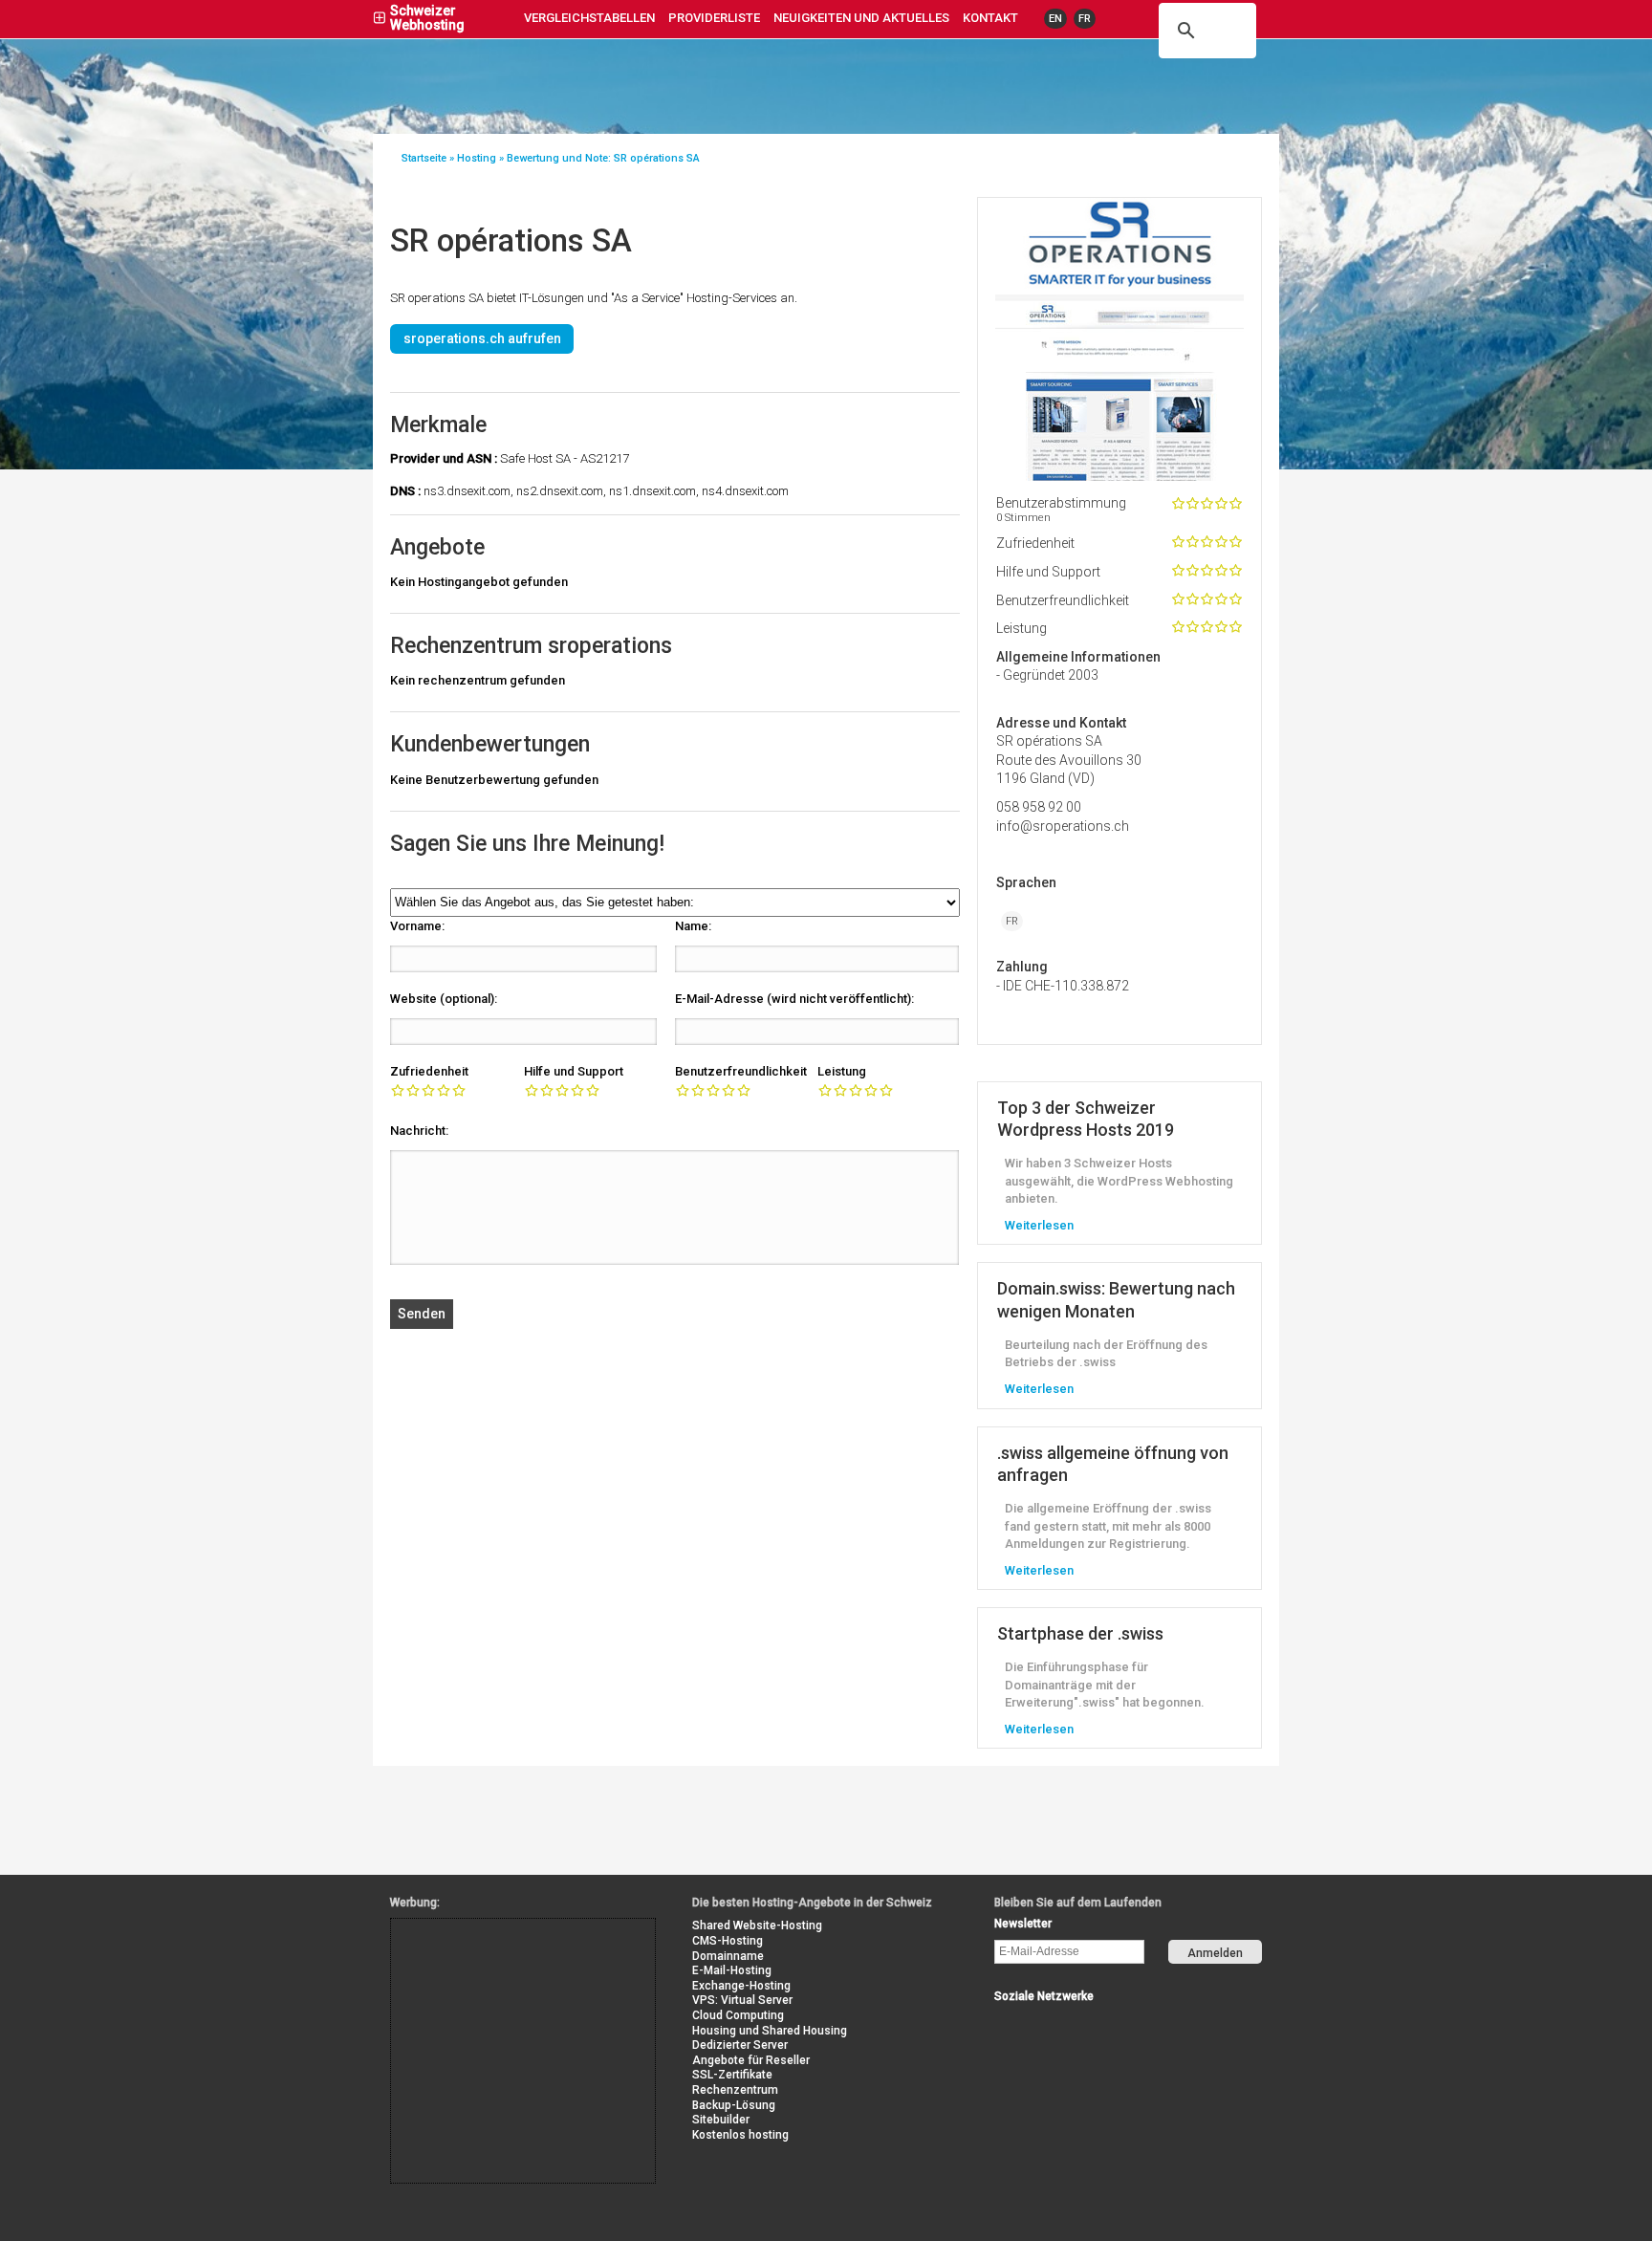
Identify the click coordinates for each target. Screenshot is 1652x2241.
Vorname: (417, 926)
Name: (693, 926)
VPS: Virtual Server (742, 2000)
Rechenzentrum (735, 2090)
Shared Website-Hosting (757, 1926)
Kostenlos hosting (740, 2135)
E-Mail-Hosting (732, 1970)
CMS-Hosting (728, 1941)
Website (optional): (444, 999)
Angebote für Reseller (751, 2060)
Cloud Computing (738, 2015)
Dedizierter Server (740, 2045)
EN (1055, 19)
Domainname (728, 1956)
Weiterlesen (1039, 1225)
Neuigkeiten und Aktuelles (861, 18)
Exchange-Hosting (741, 1986)
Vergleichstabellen (589, 18)
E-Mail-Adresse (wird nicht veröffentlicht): (794, 999)
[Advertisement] (477, 1962)
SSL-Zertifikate (732, 2075)
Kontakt (990, 18)
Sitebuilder (721, 2120)
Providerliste (714, 18)
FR (1085, 19)
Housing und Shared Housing (770, 2031)
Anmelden (1215, 1953)
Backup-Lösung (734, 2105)
